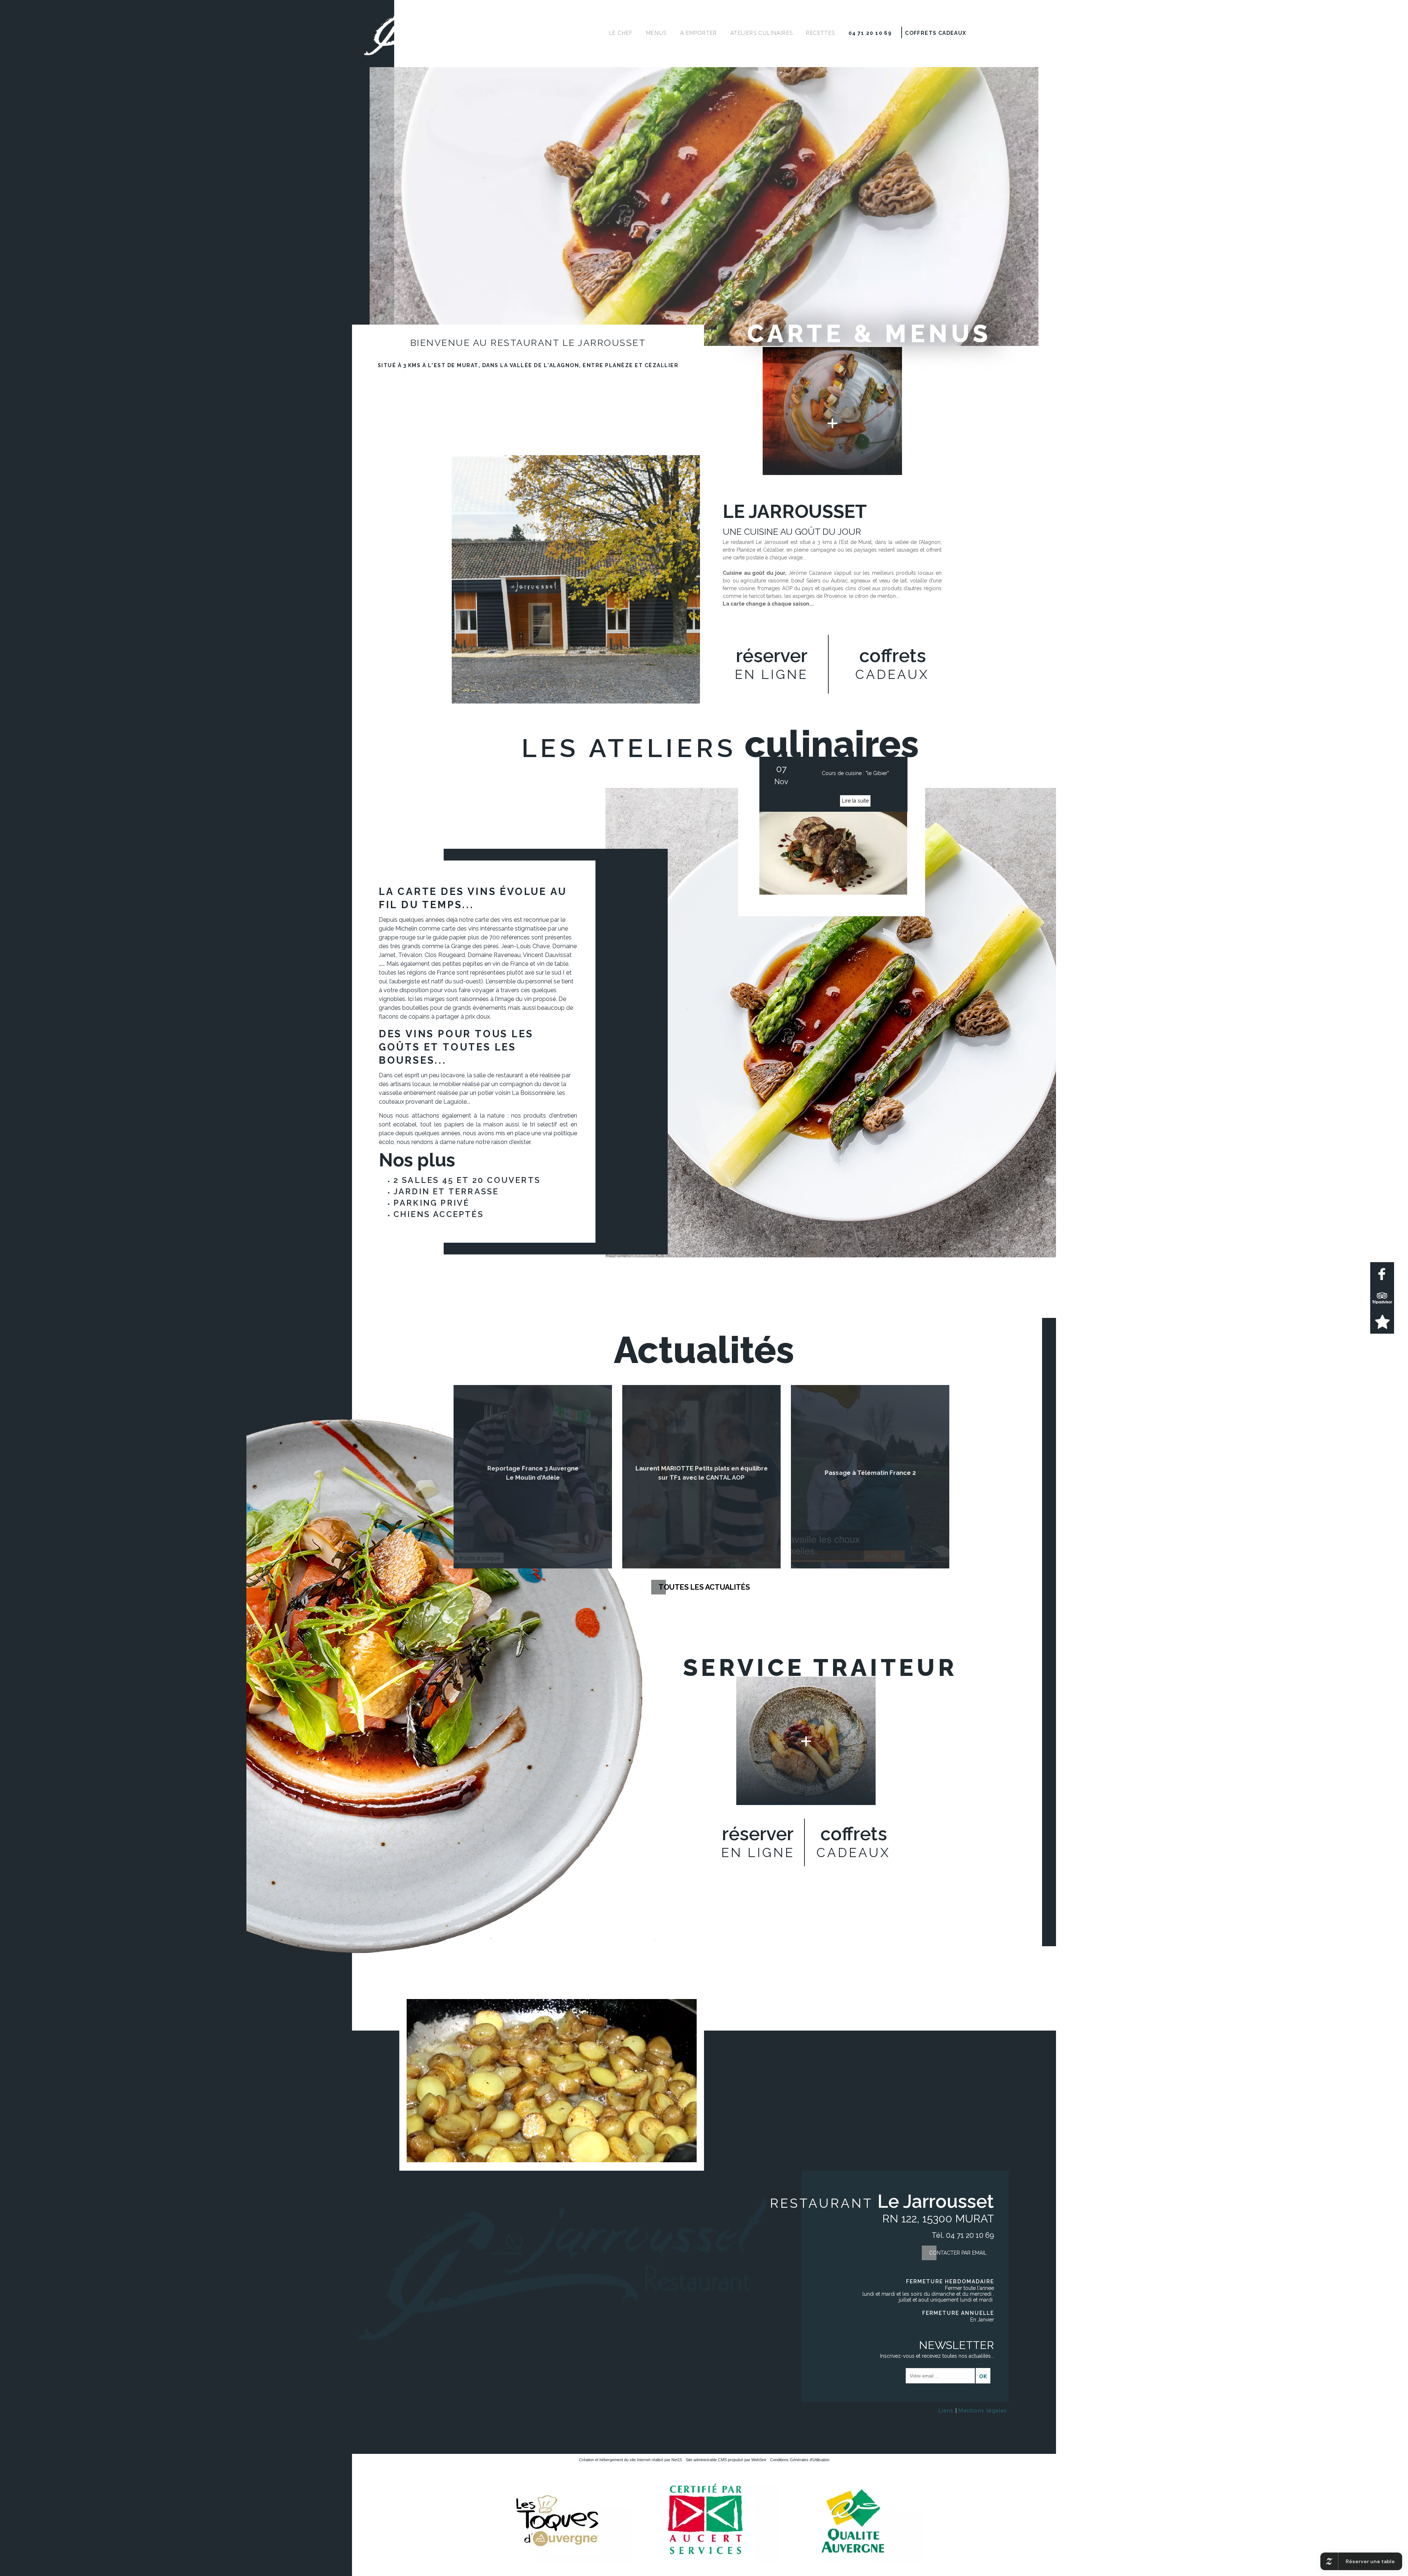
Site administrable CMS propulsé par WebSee (726, 2460)
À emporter (699, 33)
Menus (657, 33)
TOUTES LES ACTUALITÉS (704, 1587)
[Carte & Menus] (832, 411)
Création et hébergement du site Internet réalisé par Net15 (630, 2460)
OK (983, 2376)
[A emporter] (806, 1741)
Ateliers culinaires (762, 33)
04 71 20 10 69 (870, 33)
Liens (946, 2411)
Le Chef (621, 33)
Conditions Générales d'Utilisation (800, 2460)
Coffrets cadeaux (936, 33)
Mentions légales (983, 2411)
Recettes (820, 33)
